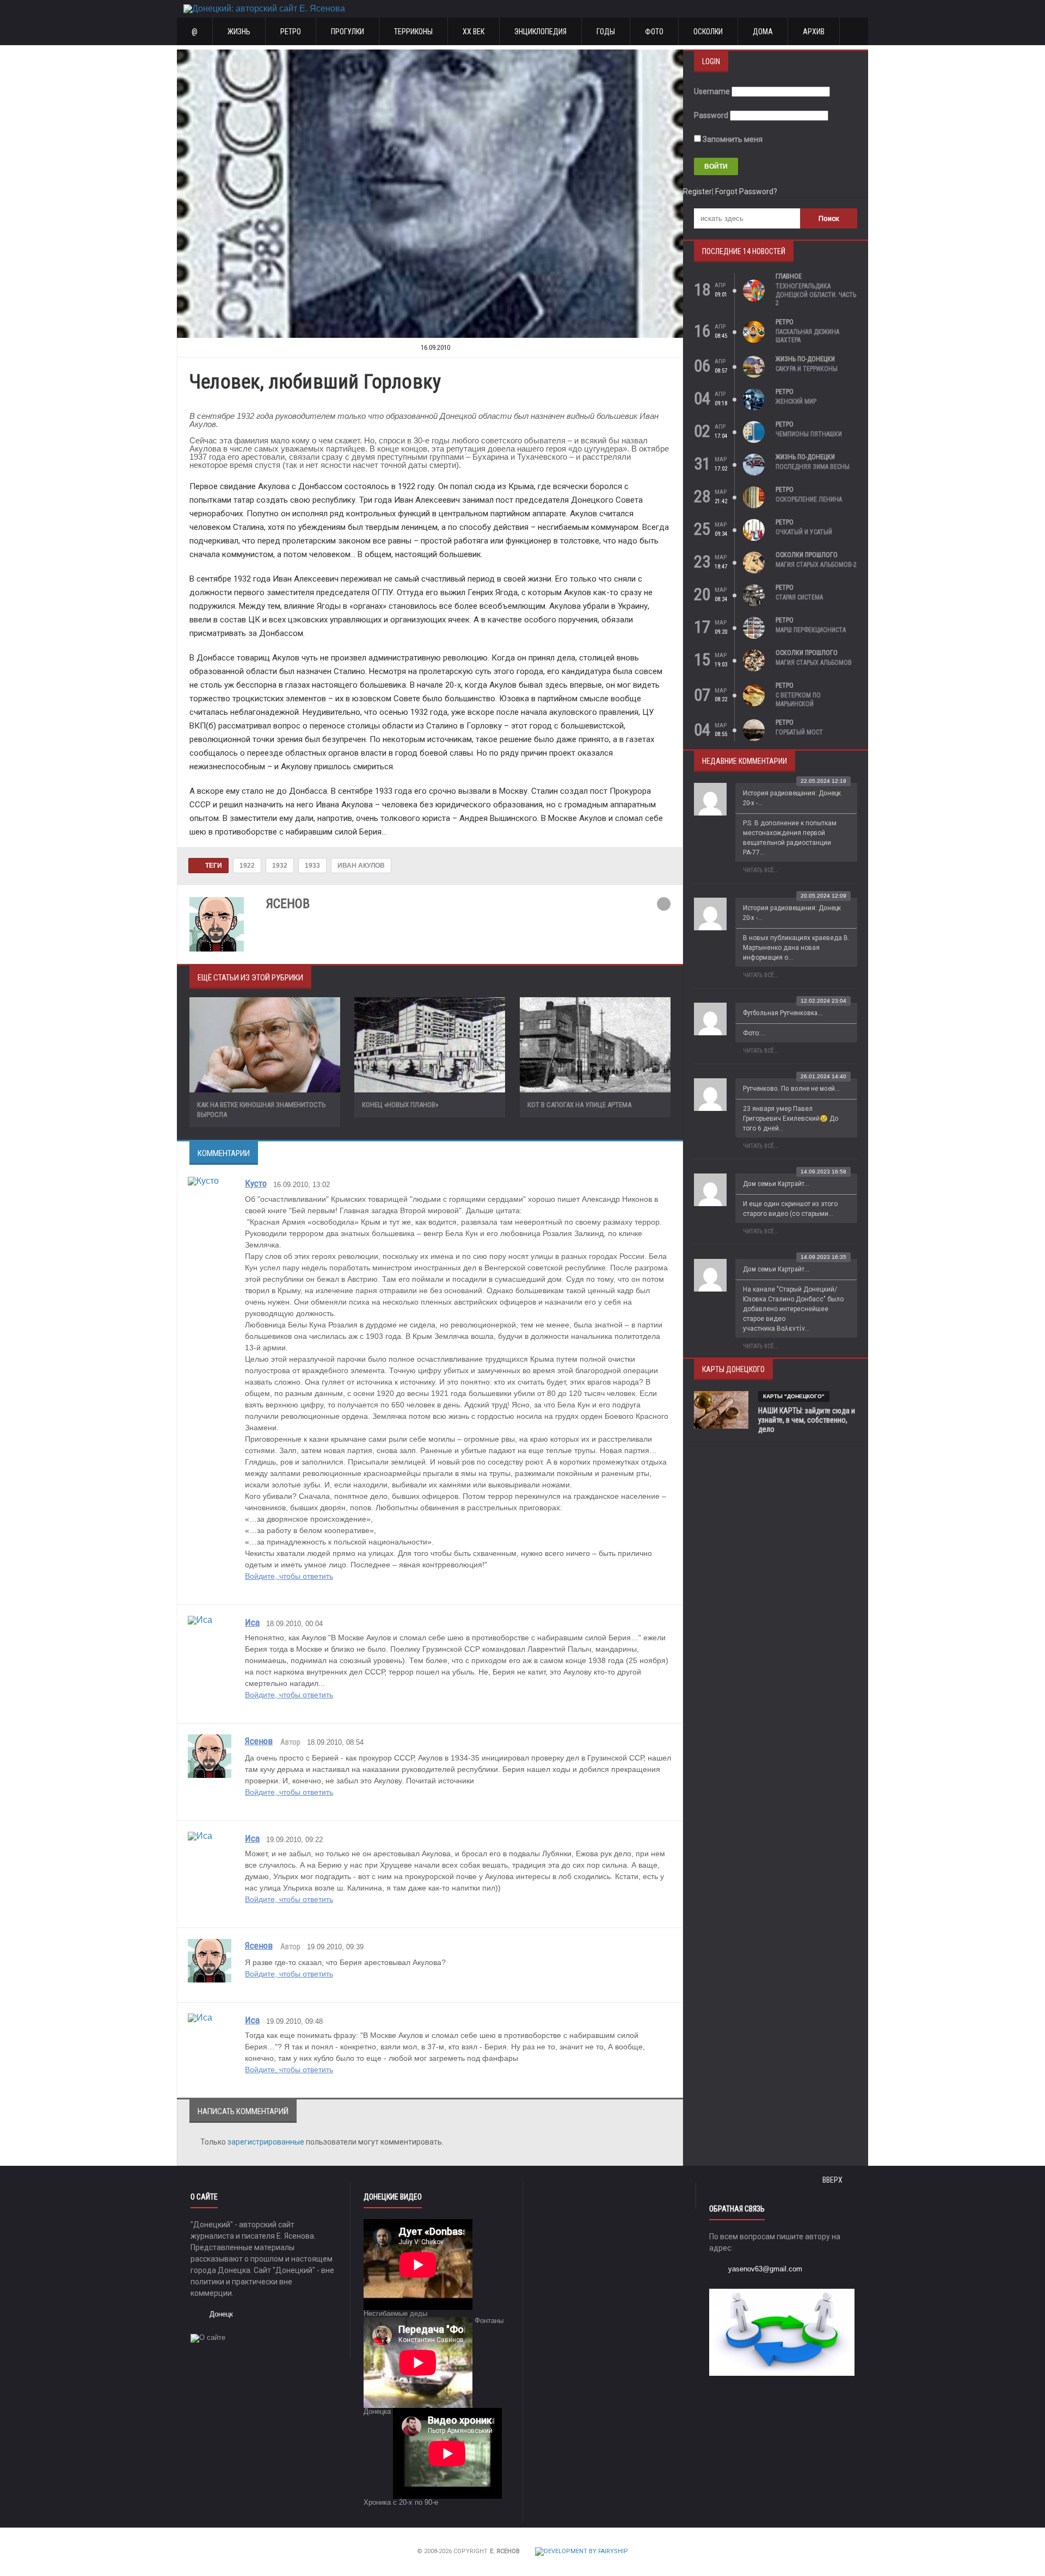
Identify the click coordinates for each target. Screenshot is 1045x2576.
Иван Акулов (361, 866)
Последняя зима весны (813, 467)
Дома (763, 32)
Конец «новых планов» (400, 1105)
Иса (252, 1622)
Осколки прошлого (807, 555)
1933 (312, 866)
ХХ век (474, 32)
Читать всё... (761, 870)
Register (697, 191)
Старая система (799, 597)
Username (712, 91)
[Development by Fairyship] (582, 2552)
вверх (833, 2180)
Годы (606, 32)
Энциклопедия (540, 32)
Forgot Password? (746, 191)
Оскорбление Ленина (809, 499)
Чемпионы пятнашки (809, 434)
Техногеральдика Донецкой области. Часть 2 (816, 295)
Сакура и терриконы (807, 369)
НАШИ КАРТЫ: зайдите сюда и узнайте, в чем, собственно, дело (807, 1420)
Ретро (291, 32)
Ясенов (259, 1741)
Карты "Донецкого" (794, 1396)
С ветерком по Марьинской (798, 700)
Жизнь (239, 32)
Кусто (256, 1183)
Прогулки (348, 32)
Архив (814, 32)
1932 (280, 866)
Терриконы (413, 32)
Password (711, 115)
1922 (247, 866)
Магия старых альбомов (814, 663)
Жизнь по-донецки (805, 359)
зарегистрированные (267, 2142)
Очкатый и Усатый (804, 532)
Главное (789, 276)
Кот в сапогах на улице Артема (579, 1105)
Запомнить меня (732, 139)
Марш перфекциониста (811, 630)
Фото (654, 32)
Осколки (708, 32)
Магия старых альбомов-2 (816, 565)
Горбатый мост (799, 732)
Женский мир (796, 401)
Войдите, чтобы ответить (289, 1576)
